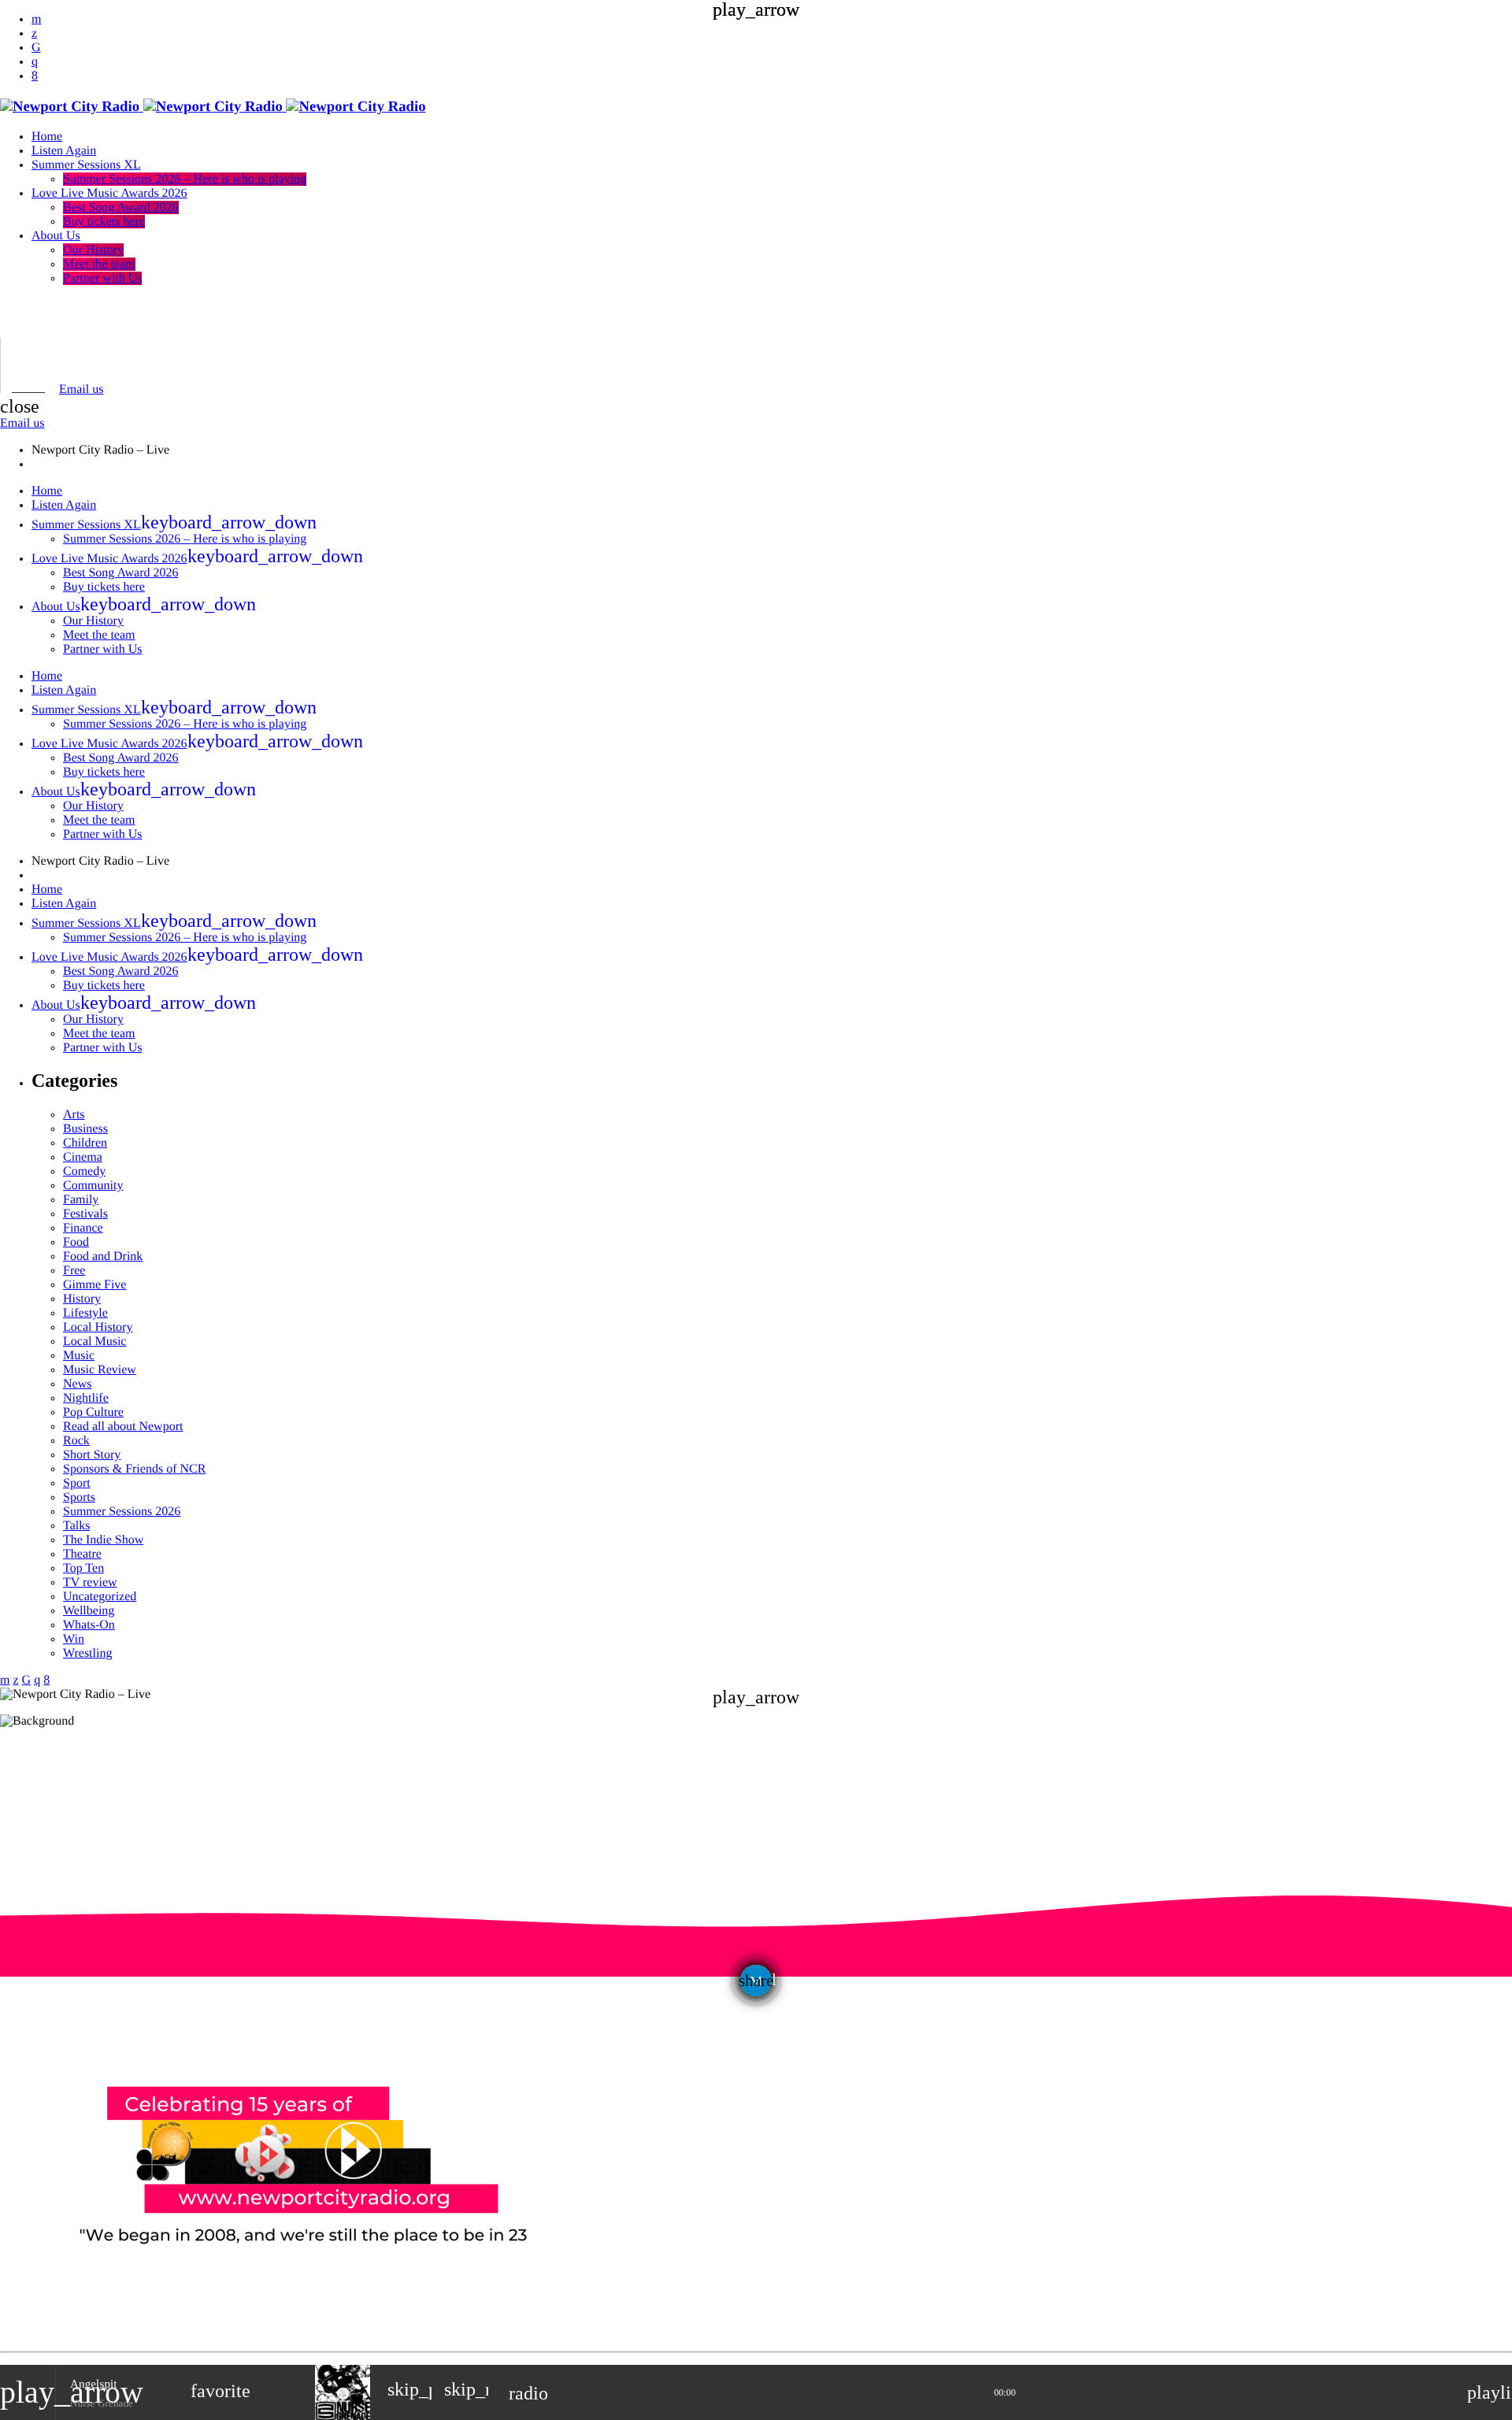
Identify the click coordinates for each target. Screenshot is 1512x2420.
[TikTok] (36, 48)
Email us (81, 389)
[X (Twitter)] (34, 33)
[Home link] (213, 107)
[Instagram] (35, 62)
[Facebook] (35, 76)
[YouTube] (36, 19)
